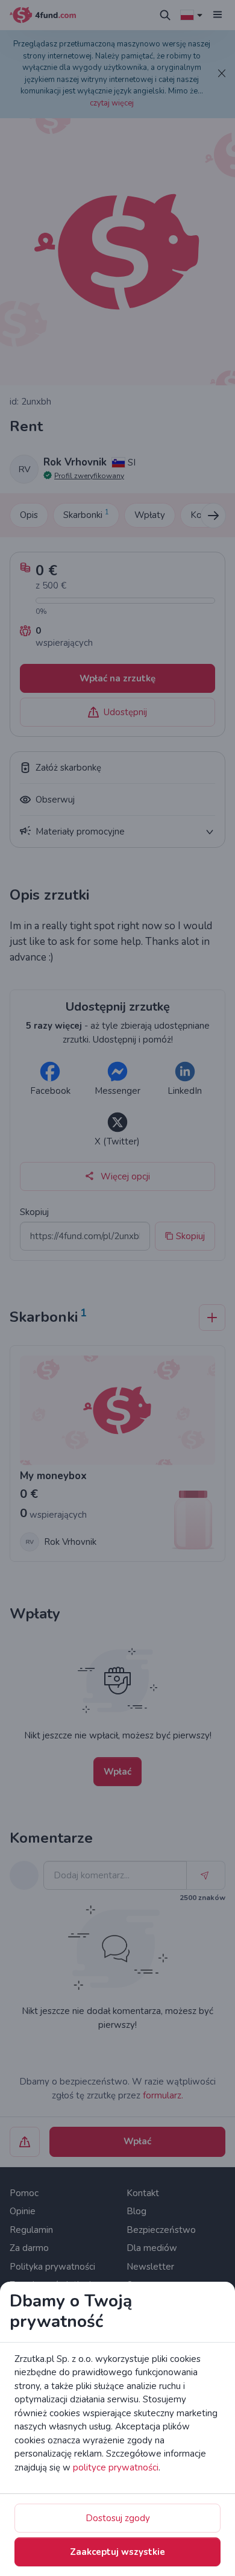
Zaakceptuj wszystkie (117, 2552)
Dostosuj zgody (118, 2518)
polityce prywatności (116, 2467)
